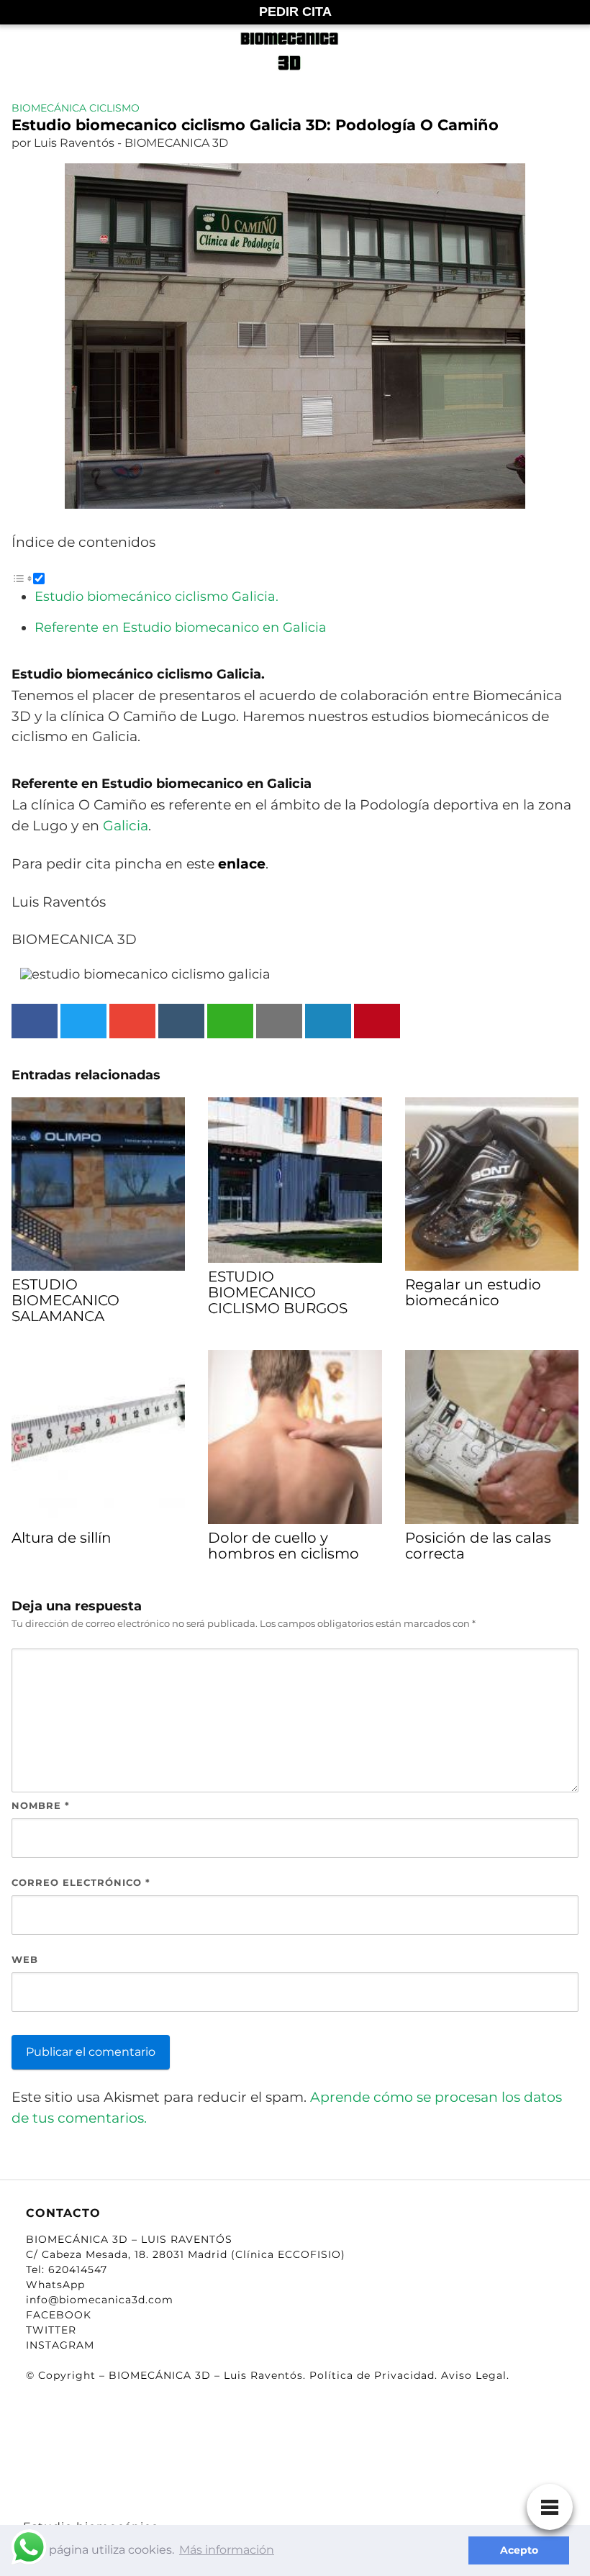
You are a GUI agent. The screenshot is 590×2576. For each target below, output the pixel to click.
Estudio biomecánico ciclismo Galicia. (156, 597)
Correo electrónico (81, 1882)
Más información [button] (227, 2550)
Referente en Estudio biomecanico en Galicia (181, 627)
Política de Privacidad (372, 2375)
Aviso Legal (474, 2375)
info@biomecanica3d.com (100, 2300)
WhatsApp (55, 2285)
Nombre (41, 1805)
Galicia (126, 825)
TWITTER (51, 2330)
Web (25, 1959)
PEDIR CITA (295, 12)
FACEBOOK (59, 2315)
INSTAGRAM (60, 2345)
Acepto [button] (519, 2550)
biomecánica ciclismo (76, 108)
